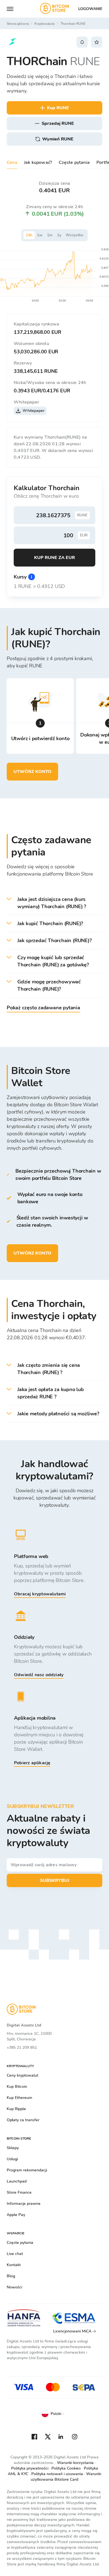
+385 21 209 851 (22, 2048)
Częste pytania (74, 162)
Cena (12, 162)
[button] (54, 903)
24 (29, 235)
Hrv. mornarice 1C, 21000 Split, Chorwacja (29, 2036)
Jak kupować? (38, 162)
